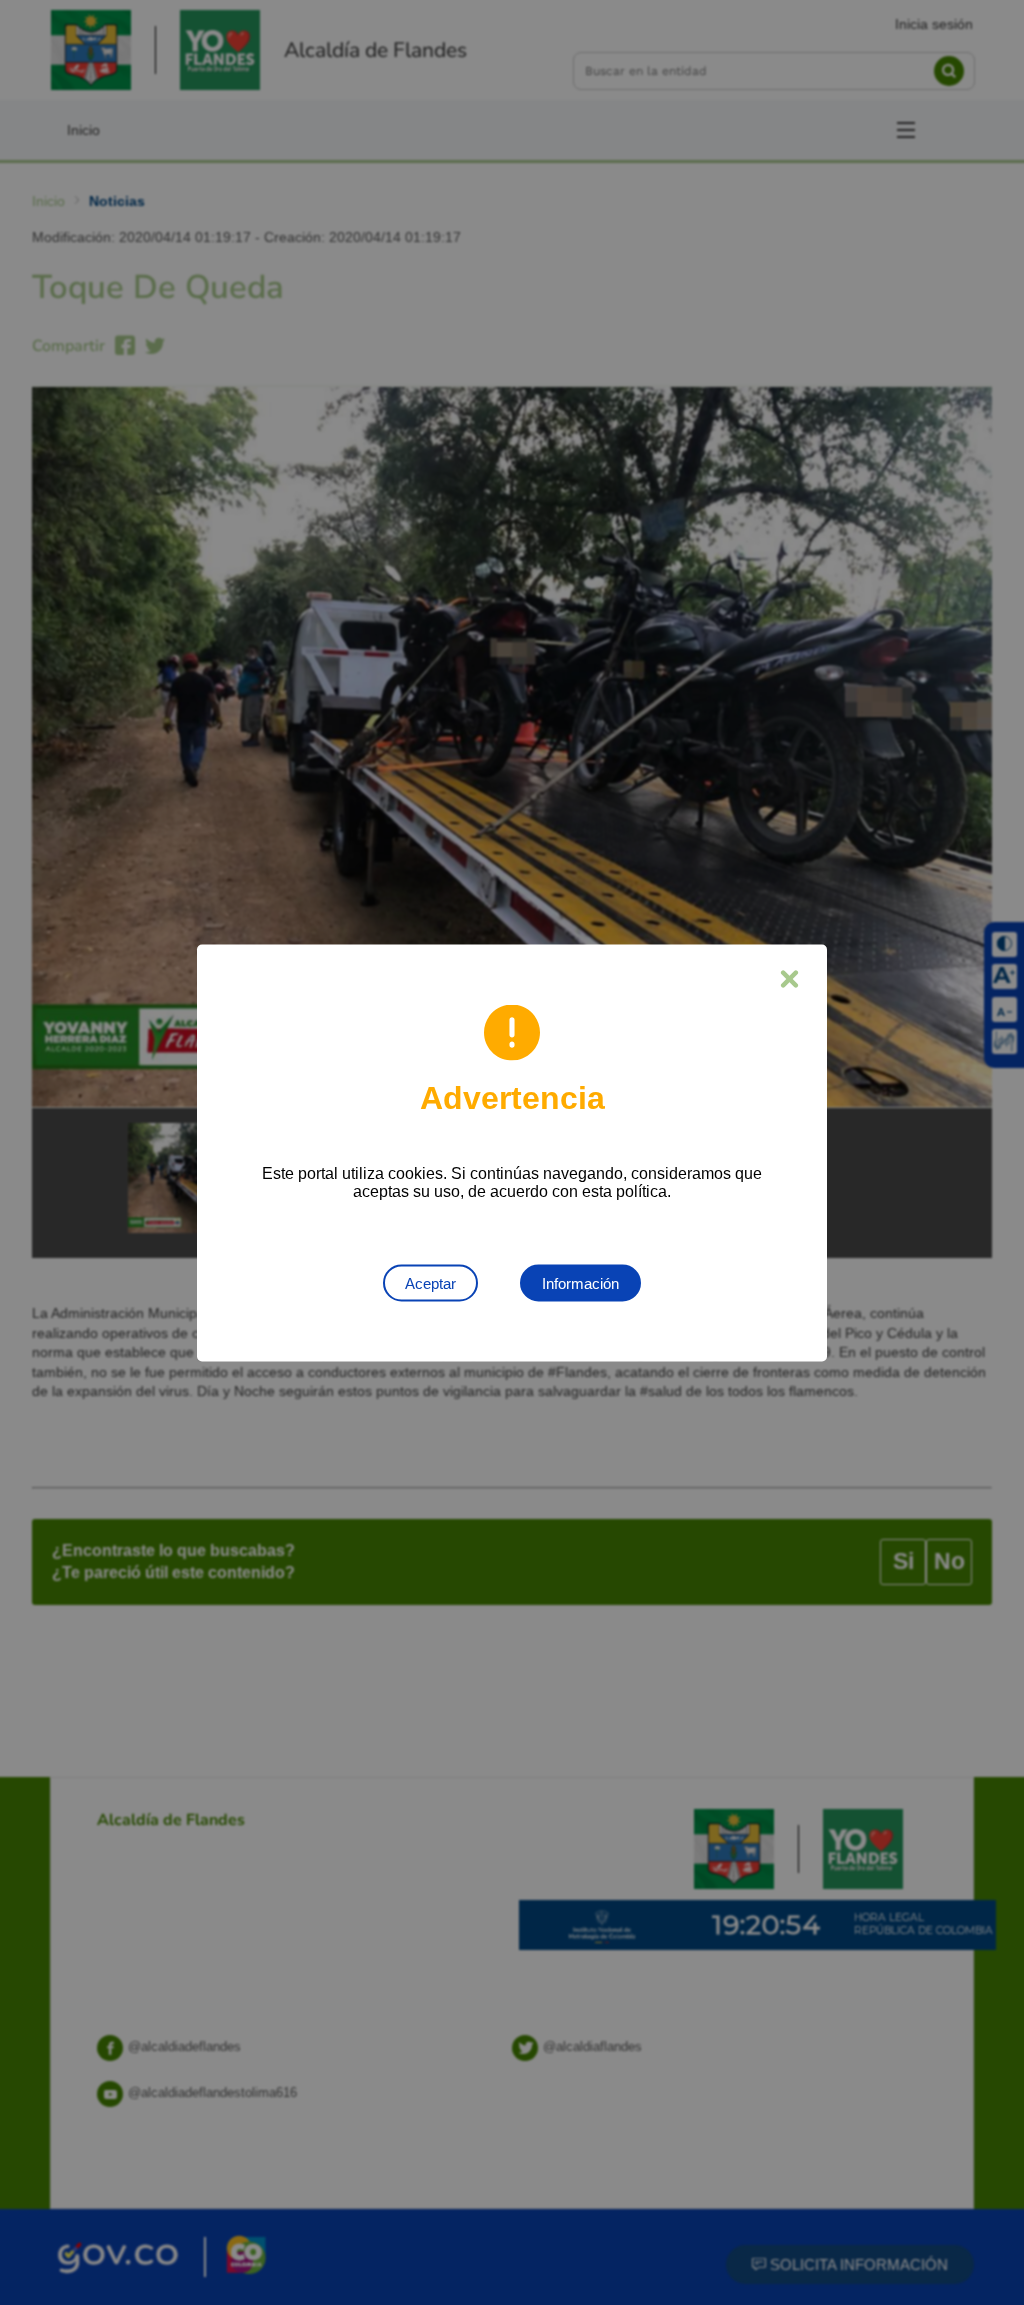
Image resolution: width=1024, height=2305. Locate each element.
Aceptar (430, 1282)
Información (580, 1282)
